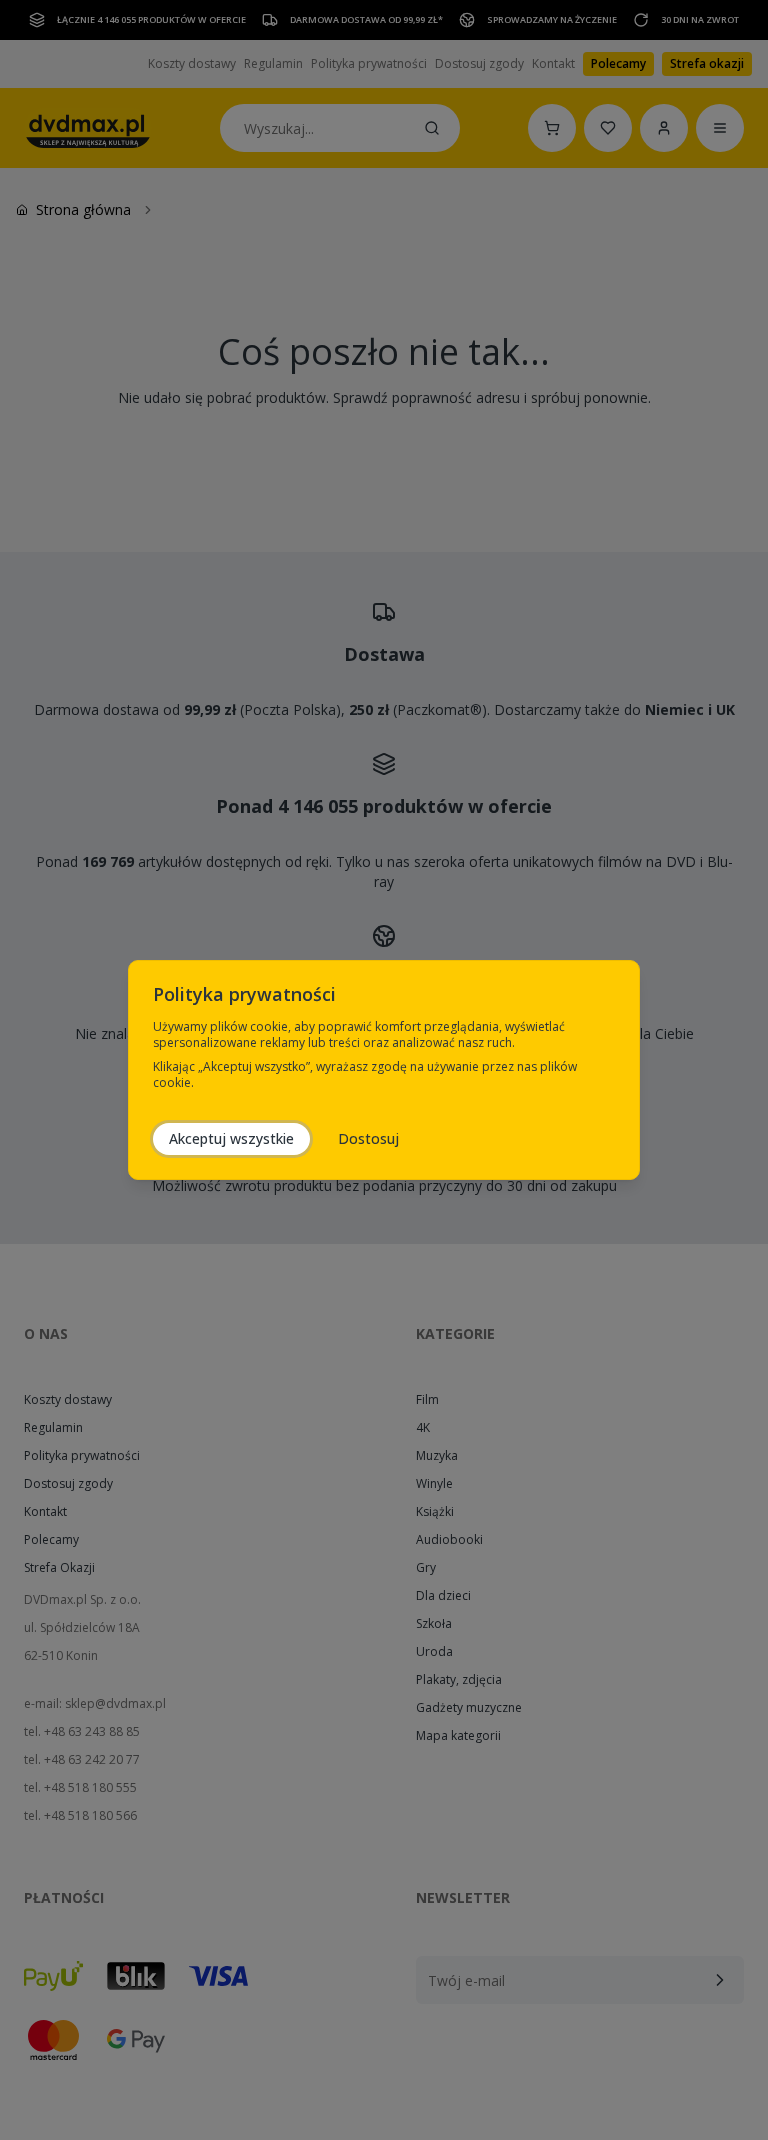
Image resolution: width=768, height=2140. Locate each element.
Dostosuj (368, 1138)
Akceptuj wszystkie (231, 1138)
